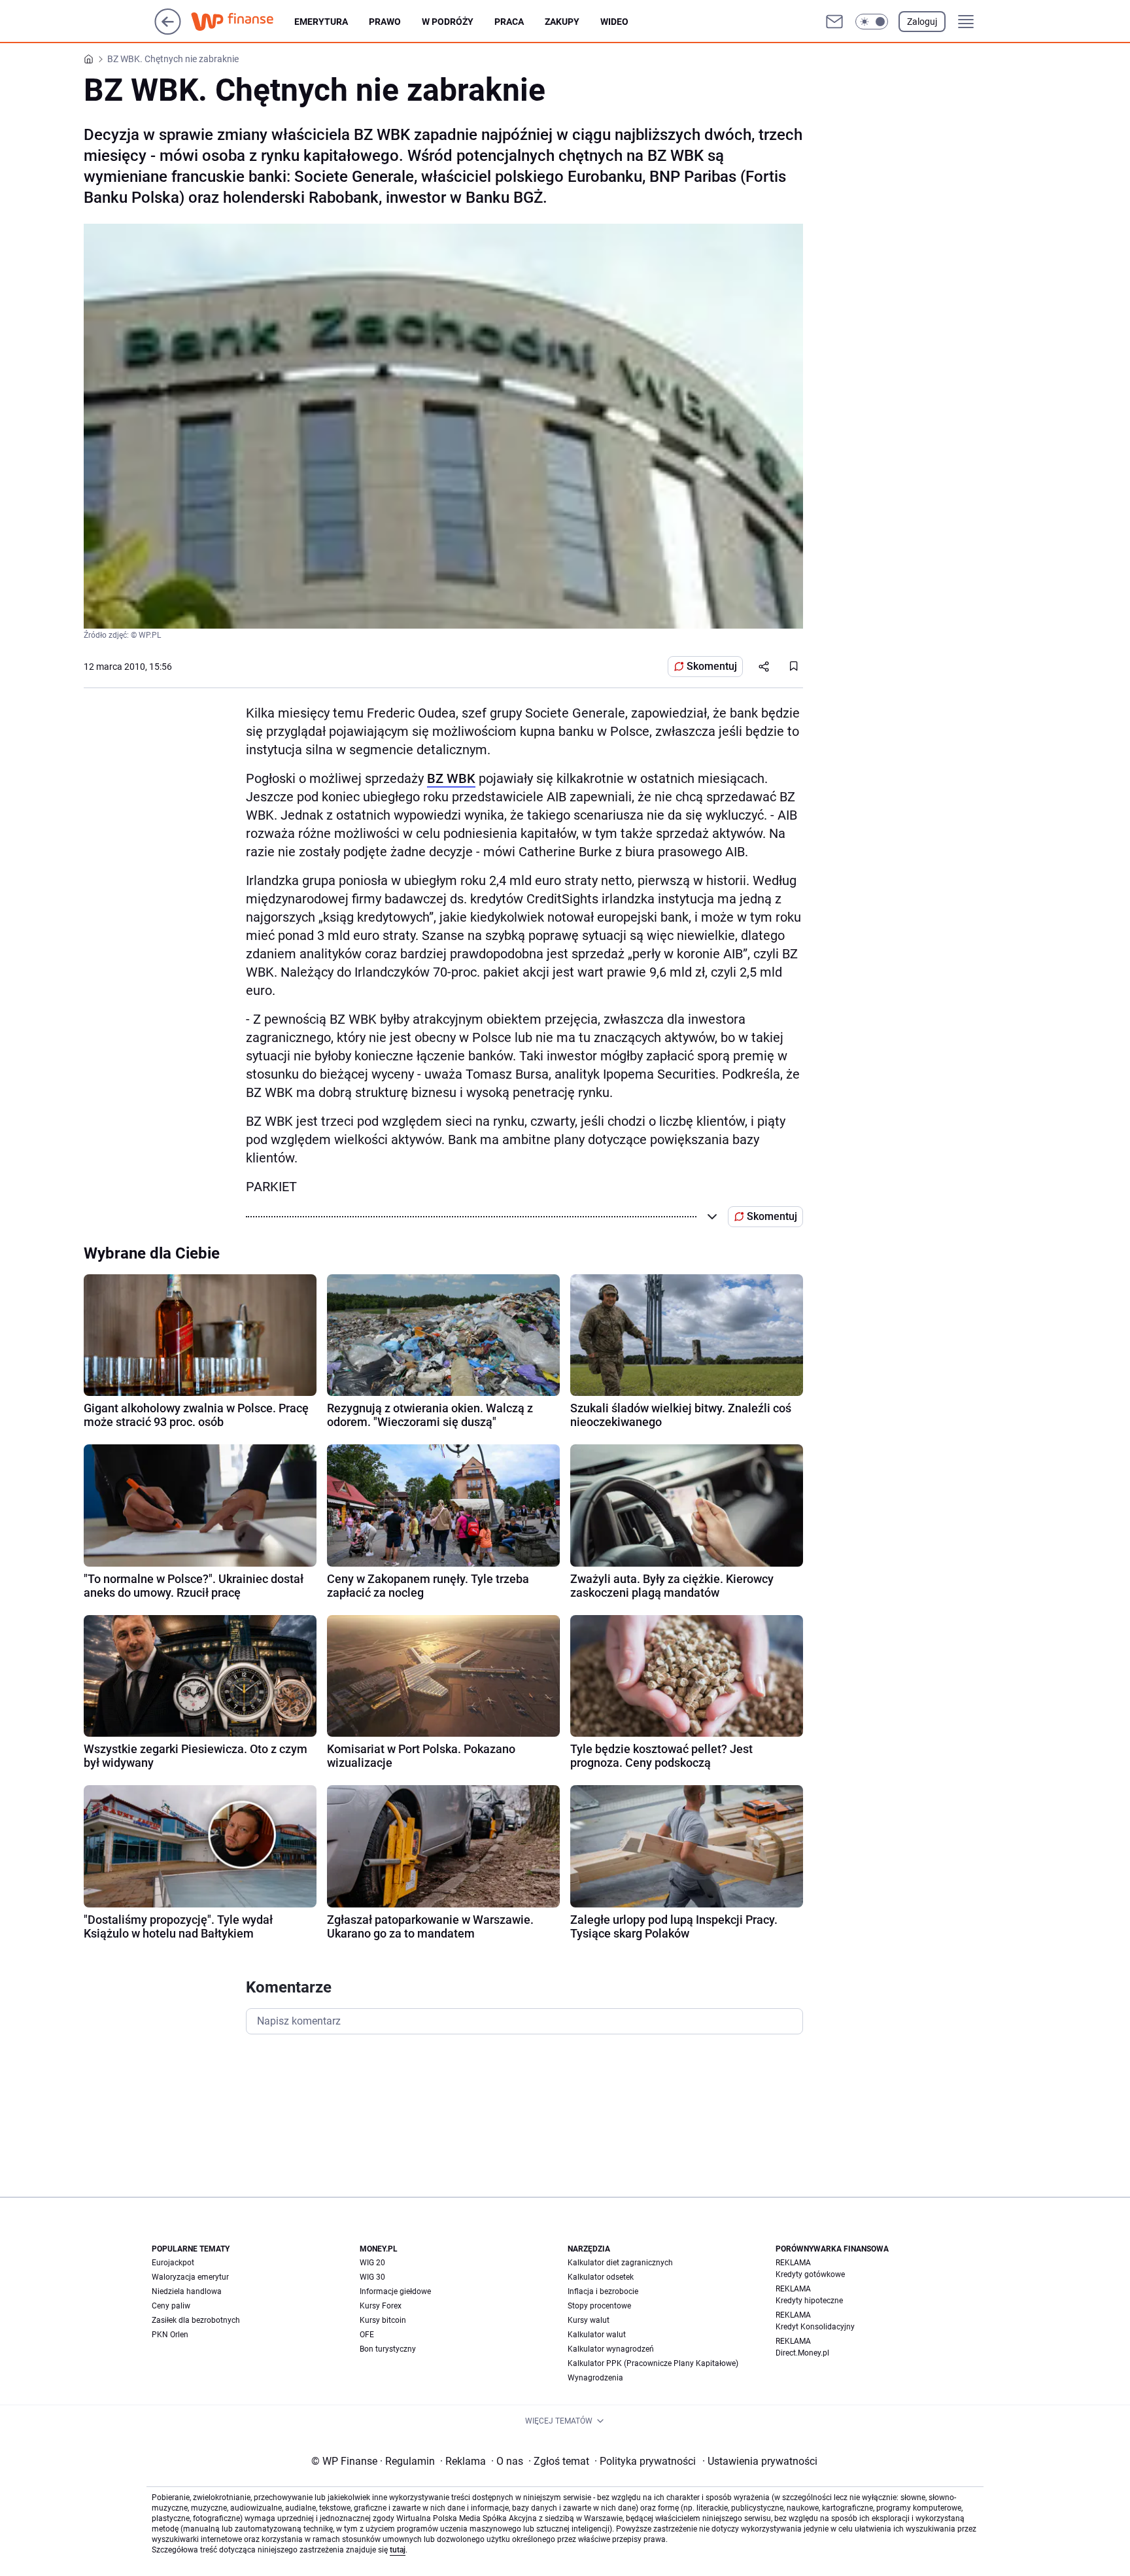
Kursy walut (589, 2320)
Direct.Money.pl (802, 2353)
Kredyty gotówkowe (810, 2274)
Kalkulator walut (597, 2335)
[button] (872, 22)
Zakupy (562, 22)
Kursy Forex (381, 2306)
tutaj (398, 2550)
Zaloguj (922, 22)
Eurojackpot (173, 2263)
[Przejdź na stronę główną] (168, 31)
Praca (509, 22)
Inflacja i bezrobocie (603, 2291)
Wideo (614, 22)
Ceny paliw (171, 2306)
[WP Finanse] (243, 22)
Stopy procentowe (599, 2306)
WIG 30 (372, 2277)
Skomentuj (712, 666)
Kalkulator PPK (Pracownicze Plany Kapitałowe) (653, 2363)
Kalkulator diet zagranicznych (620, 2263)
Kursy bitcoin (383, 2320)
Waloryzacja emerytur (190, 2277)
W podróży (448, 22)
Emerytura (321, 22)
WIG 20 (372, 2263)
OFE (367, 2335)
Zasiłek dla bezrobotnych (196, 2320)
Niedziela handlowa (187, 2291)
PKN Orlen (170, 2335)
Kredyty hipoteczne (809, 2301)
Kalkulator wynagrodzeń (611, 2349)
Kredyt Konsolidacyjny (815, 2327)
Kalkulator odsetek (601, 2277)
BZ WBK (451, 778)
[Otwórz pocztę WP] (834, 22)
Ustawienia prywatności (760, 2461)
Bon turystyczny (388, 2349)
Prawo (385, 22)
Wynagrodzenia (595, 2378)
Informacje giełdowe (395, 2291)
